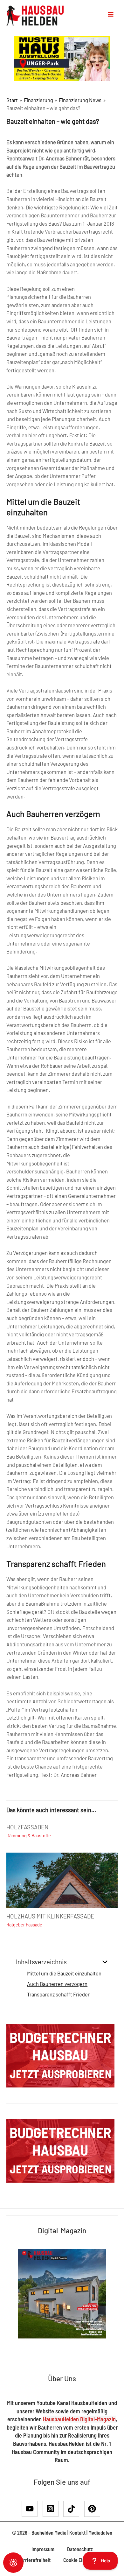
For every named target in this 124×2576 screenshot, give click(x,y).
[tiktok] (73, 2509)
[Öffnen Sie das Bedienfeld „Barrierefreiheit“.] (13, 2563)
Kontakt (77, 2533)
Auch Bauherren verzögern (57, 1984)
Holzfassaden (28, 1827)
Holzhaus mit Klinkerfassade (50, 1916)
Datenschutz (80, 2549)
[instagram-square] (53, 2509)
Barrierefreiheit (34, 2560)
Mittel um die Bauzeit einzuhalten (64, 1973)
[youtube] (32, 2509)
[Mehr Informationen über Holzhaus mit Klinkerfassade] (62, 1879)
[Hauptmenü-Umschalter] (111, 14)
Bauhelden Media (49, 2533)
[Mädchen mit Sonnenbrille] (62, 58)
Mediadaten (100, 2533)
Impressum (43, 2549)
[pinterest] (93, 2509)
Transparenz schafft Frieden (59, 1994)
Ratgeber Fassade (24, 1925)
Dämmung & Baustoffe (29, 1836)
